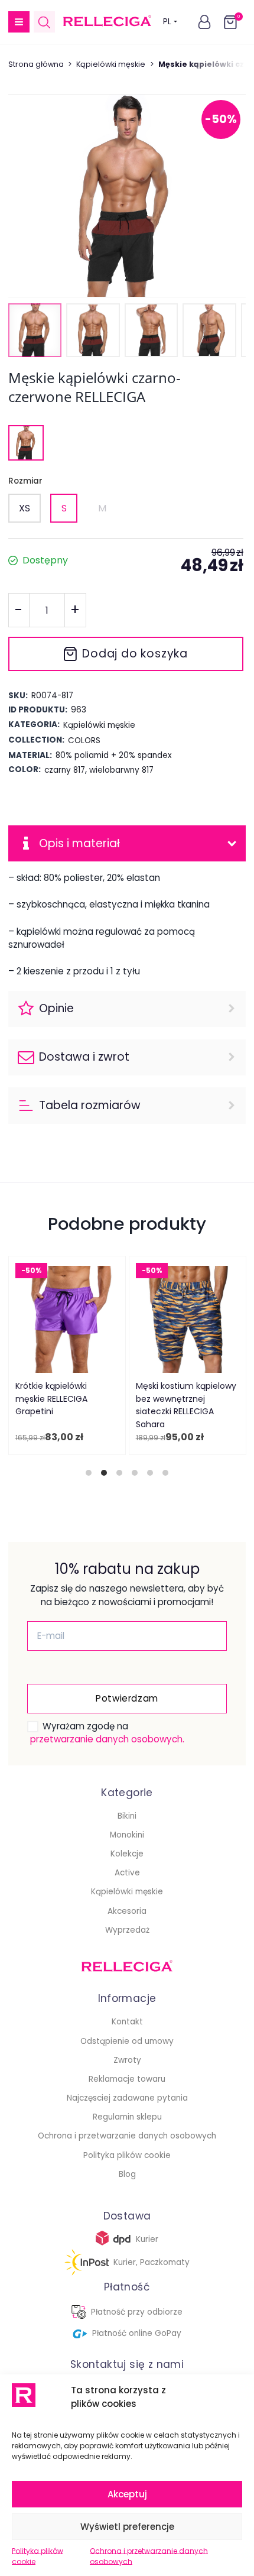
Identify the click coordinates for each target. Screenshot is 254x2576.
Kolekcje (127, 1854)
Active (127, 1873)
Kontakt (127, 2022)
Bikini (127, 1816)
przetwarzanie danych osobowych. (107, 1739)
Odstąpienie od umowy (127, 2041)
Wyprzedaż (127, 1930)
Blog (127, 2174)
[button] (19, 22)
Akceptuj (127, 2494)
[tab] (89, 1473)
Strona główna (36, 64)
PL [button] (167, 22)
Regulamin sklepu (127, 2117)
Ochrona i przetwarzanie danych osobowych (149, 2556)
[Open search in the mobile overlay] (44, 22)
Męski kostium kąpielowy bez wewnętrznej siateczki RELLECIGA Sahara (185, 1405)
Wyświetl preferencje (127, 2527)
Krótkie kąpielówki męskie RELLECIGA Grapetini (51, 1399)
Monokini (127, 1835)
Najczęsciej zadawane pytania (127, 2098)
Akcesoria (127, 1911)
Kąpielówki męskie (111, 64)
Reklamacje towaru (127, 2079)
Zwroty (127, 2060)
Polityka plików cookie (38, 2556)
